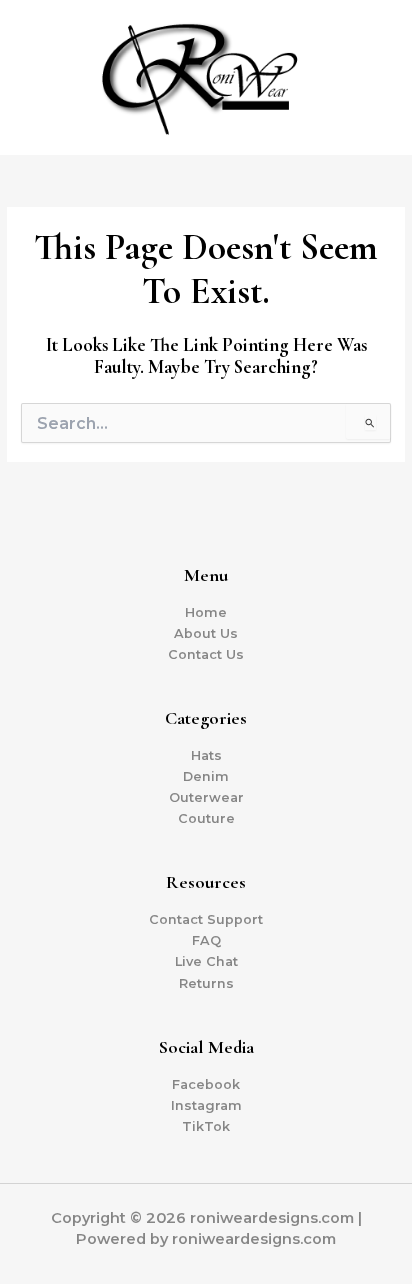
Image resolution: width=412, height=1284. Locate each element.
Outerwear (206, 797)
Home (206, 612)
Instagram (206, 1105)
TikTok (206, 1126)
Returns (206, 983)
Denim (206, 776)
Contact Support (206, 919)
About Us (206, 633)
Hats (206, 755)
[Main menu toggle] (372, 78)
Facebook (206, 1084)
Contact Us (206, 654)
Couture (206, 818)
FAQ (206, 940)
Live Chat (206, 961)
